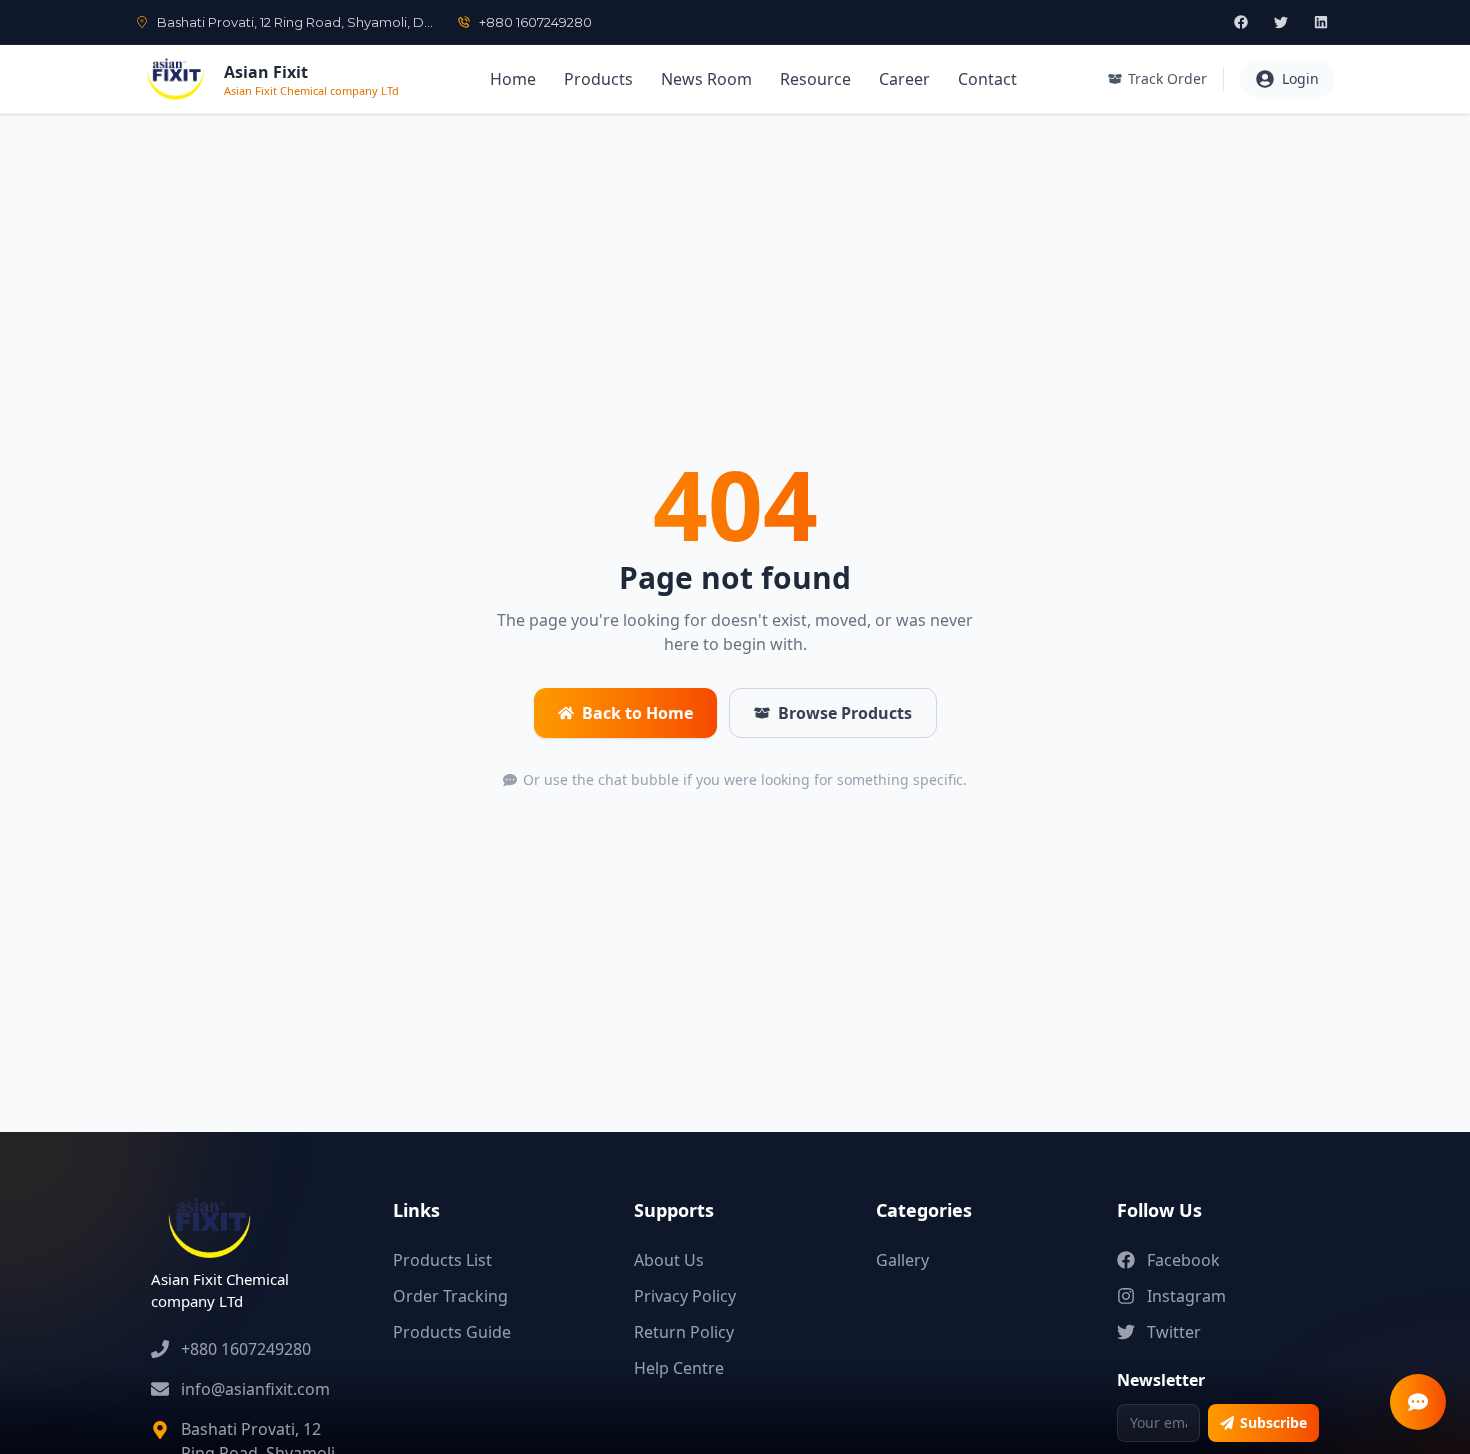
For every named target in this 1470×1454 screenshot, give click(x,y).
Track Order (1167, 78)
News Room (706, 79)
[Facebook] (1241, 22)
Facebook (1183, 1260)
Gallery (902, 1260)
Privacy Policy (685, 1296)
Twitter (1174, 1332)
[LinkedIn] (1321, 22)
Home (513, 79)
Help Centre (679, 1368)
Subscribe (1273, 1422)
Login (1300, 78)
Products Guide (452, 1332)
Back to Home (637, 713)
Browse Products (845, 713)
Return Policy (684, 1332)
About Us (669, 1260)
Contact (987, 79)
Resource (815, 79)
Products (598, 79)
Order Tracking (450, 1296)
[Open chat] (1418, 1402)
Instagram (1186, 1296)
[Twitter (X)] (1281, 22)
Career (904, 79)
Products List (442, 1260)
